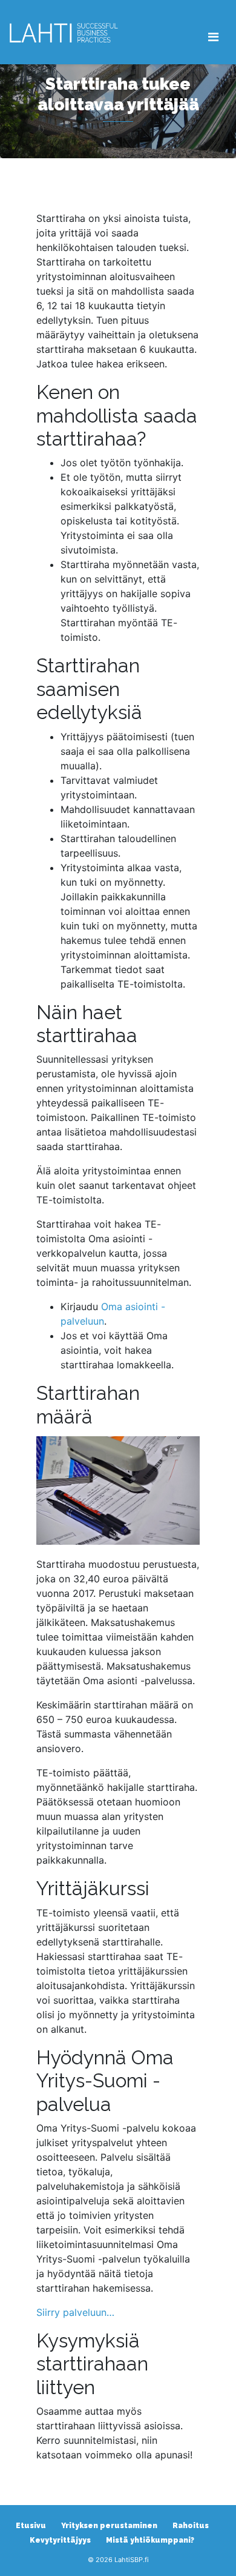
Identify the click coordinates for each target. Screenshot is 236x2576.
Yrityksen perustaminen (109, 2526)
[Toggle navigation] (213, 37)
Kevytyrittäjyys (60, 2540)
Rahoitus (191, 2526)
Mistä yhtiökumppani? (150, 2540)
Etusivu (31, 2526)
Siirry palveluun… (75, 2312)
